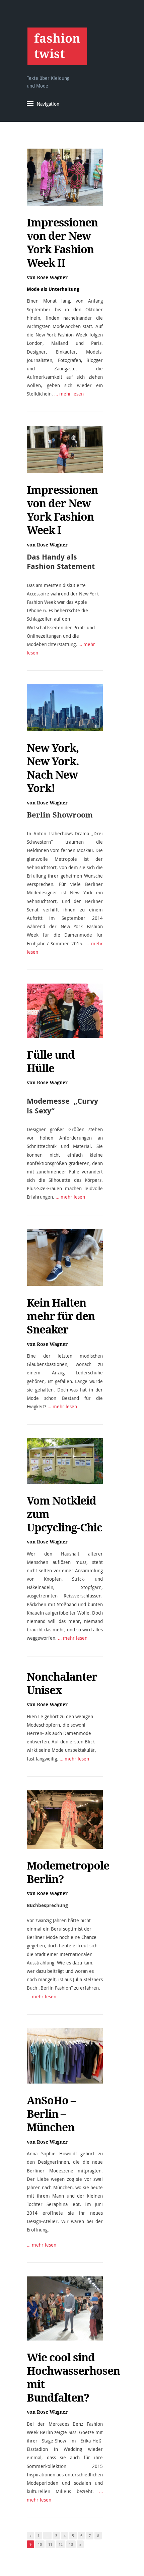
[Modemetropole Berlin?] (65, 1820)
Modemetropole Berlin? (68, 1872)
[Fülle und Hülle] (65, 1011)
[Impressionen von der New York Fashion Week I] (65, 449)
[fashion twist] (57, 46)
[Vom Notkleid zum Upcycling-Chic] (65, 1461)
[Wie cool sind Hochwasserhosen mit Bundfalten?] (65, 2308)
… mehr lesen (69, 394)
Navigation (48, 104)
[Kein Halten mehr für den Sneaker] (65, 1257)
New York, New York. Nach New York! (53, 768)
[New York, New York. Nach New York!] (65, 708)
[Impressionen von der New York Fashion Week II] (65, 177)
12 (61, 2544)
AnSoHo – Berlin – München (51, 2114)
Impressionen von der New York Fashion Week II (62, 243)
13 (71, 2544)
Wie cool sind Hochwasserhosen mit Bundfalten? (73, 2377)
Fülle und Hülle (51, 1061)
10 (40, 2544)
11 (50, 2544)
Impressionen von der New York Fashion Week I (62, 510)
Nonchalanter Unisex (62, 1683)
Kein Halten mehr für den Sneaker (61, 1316)
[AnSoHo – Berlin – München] (65, 2056)
